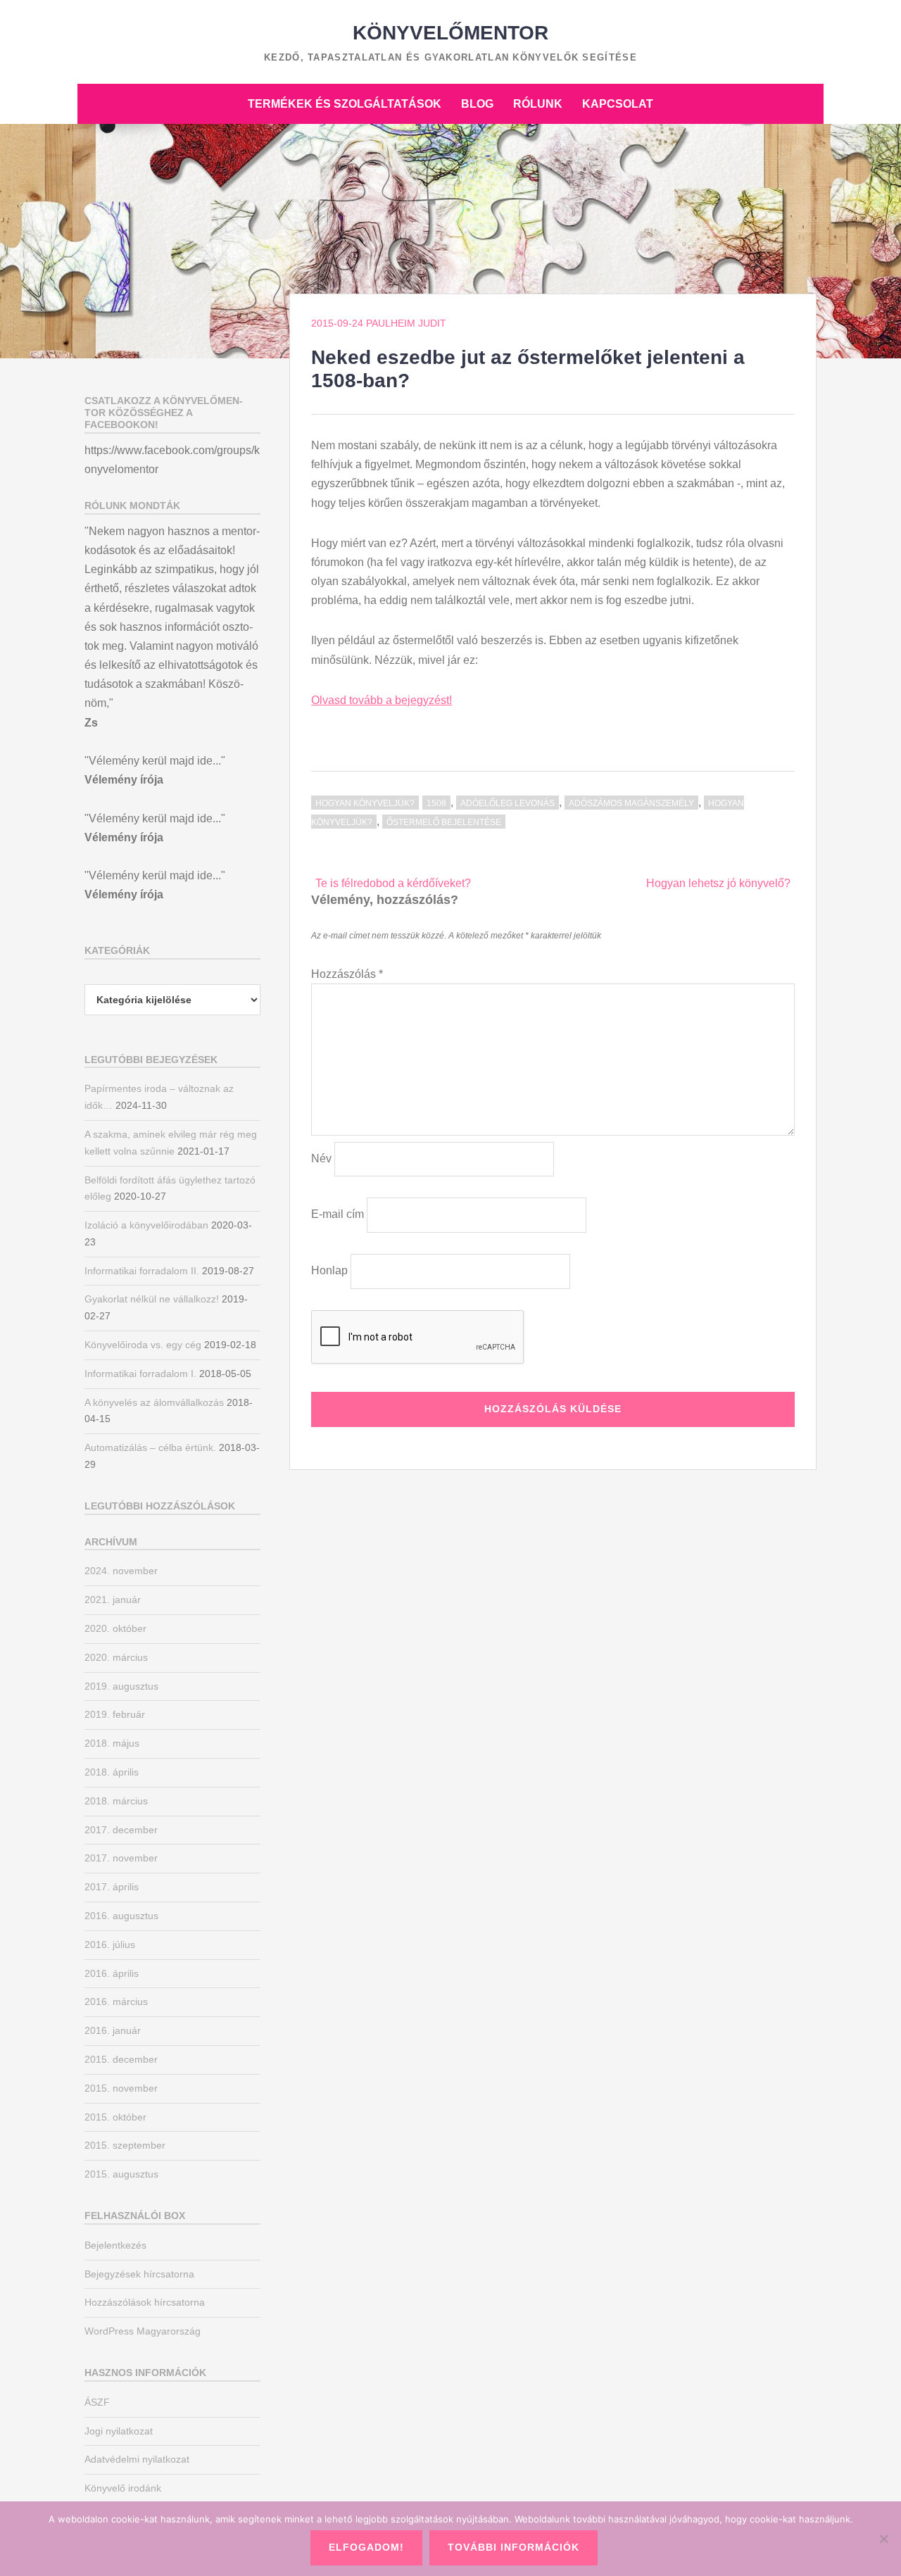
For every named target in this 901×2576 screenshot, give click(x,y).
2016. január (113, 2030)
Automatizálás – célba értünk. (150, 1447)
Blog (477, 104)
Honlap (329, 1270)
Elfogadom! (366, 2547)
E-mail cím (338, 1214)
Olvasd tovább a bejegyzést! (382, 700)
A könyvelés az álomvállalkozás (154, 1402)
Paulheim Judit (406, 323)
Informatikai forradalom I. (140, 1374)
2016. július (110, 1944)
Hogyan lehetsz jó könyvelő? (718, 883)
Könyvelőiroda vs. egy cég (143, 1345)
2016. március (116, 2002)
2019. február (115, 1714)
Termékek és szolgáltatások (345, 104)
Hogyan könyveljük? (365, 803)
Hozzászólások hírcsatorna (145, 2302)
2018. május (112, 1743)
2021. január (113, 1600)
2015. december (121, 2059)
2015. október (115, 2117)
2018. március (116, 1801)
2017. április (112, 1887)
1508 (436, 803)
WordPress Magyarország (143, 2331)
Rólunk (538, 104)
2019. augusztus (121, 1686)
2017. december (121, 1830)
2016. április (112, 1973)
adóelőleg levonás (508, 803)
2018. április (112, 1772)
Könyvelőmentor (450, 33)
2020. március (116, 1657)
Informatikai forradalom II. (142, 1271)
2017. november (121, 1858)
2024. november (121, 1571)
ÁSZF (97, 2402)
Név (321, 1158)
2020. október (115, 1628)
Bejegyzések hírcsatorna (139, 2274)
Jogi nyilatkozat (119, 2431)
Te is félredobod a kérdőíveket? (393, 883)
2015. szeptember (125, 2145)
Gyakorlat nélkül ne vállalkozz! (152, 1299)
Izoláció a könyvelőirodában (146, 1225)
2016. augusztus (121, 1916)
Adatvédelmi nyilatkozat (137, 2459)
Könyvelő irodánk (123, 2488)
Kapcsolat (618, 104)
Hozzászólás (347, 974)
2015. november (121, 2088)
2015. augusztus (121, 2174)
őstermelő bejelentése (444, 822)
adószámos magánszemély (631, 803)
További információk (513, 2547)
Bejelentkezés (115, 2245)
